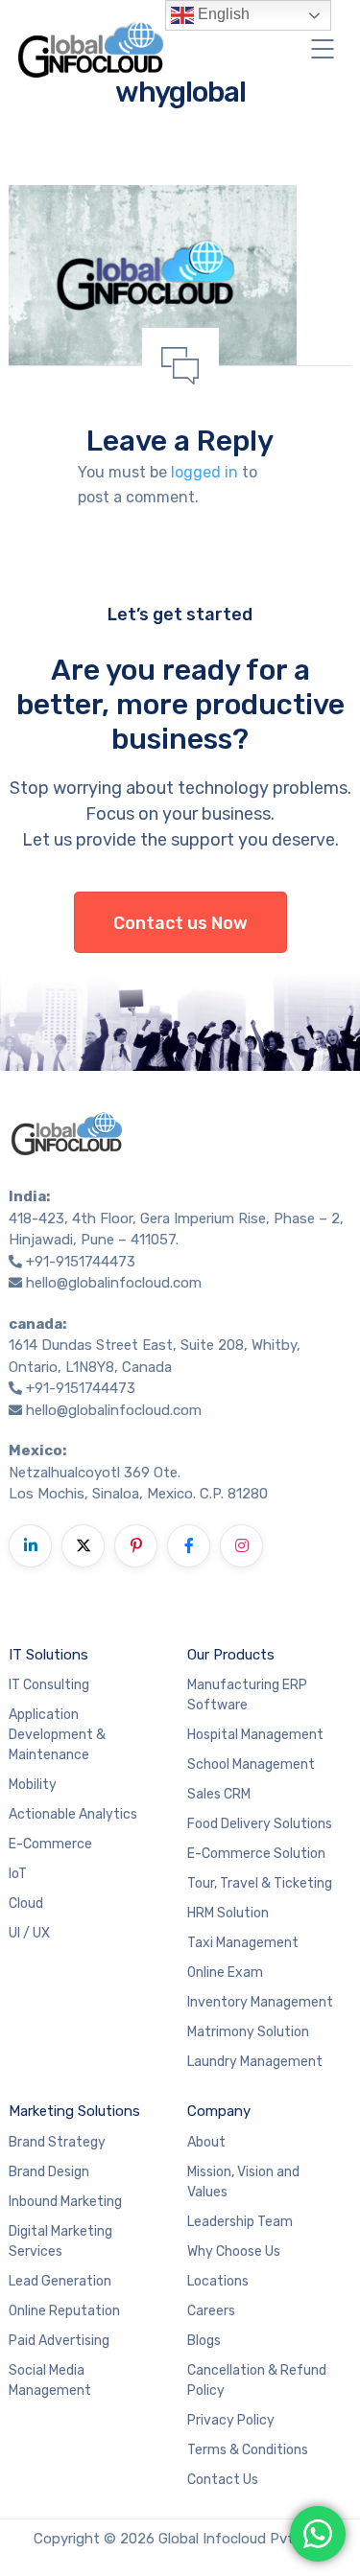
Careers (211, 2311)
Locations (218, 2281)
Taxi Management (243, 1943)
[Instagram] (241, 1546)
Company (219, 2111)
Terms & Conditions (248, 2450)
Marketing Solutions (74, 2111)
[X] (83, 1546)
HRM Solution (228, 1913)
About (206, 2142)
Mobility (33, 1785)
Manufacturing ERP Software (247, 1695)
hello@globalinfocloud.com (114, 1283)
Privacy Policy (231, 2420)
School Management (251, 1764)
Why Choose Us (234, 2251)
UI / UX (29, 1933)
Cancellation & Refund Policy (257, 2380)
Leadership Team (240, 2222)
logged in (204, 472)
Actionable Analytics (73, 1814)
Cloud (26, 1903)
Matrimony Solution (248, 2032)
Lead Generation (60, 2281)
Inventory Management (260, 2002)
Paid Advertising (59, 2341)
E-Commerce (50, 1844)
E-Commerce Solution (256, 1854)
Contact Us (223, 2480)
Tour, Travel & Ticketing (260, 1883)
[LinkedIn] (30, 1546)
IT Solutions (48, 1655)
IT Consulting (49, 1685)
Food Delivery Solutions (260, 1824)
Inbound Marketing (65, 2202)
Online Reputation (64, 2311)
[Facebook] (189, 1546)
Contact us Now (180, 923)
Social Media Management (50, 2380)
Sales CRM (219, 1794)
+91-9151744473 (81, 1262)
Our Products (231, 1655)
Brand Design (49, 2172)
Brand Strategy (57, 2142)
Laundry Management (255, 2062)
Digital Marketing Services (60, 2241)
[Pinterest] (136, 1546)
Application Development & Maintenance (57, 1735)
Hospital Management (255, 1735)
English (222, 14)
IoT (18, 1874)
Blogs (204, 2341)
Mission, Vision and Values (243, 2182)
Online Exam (225, 1973)
